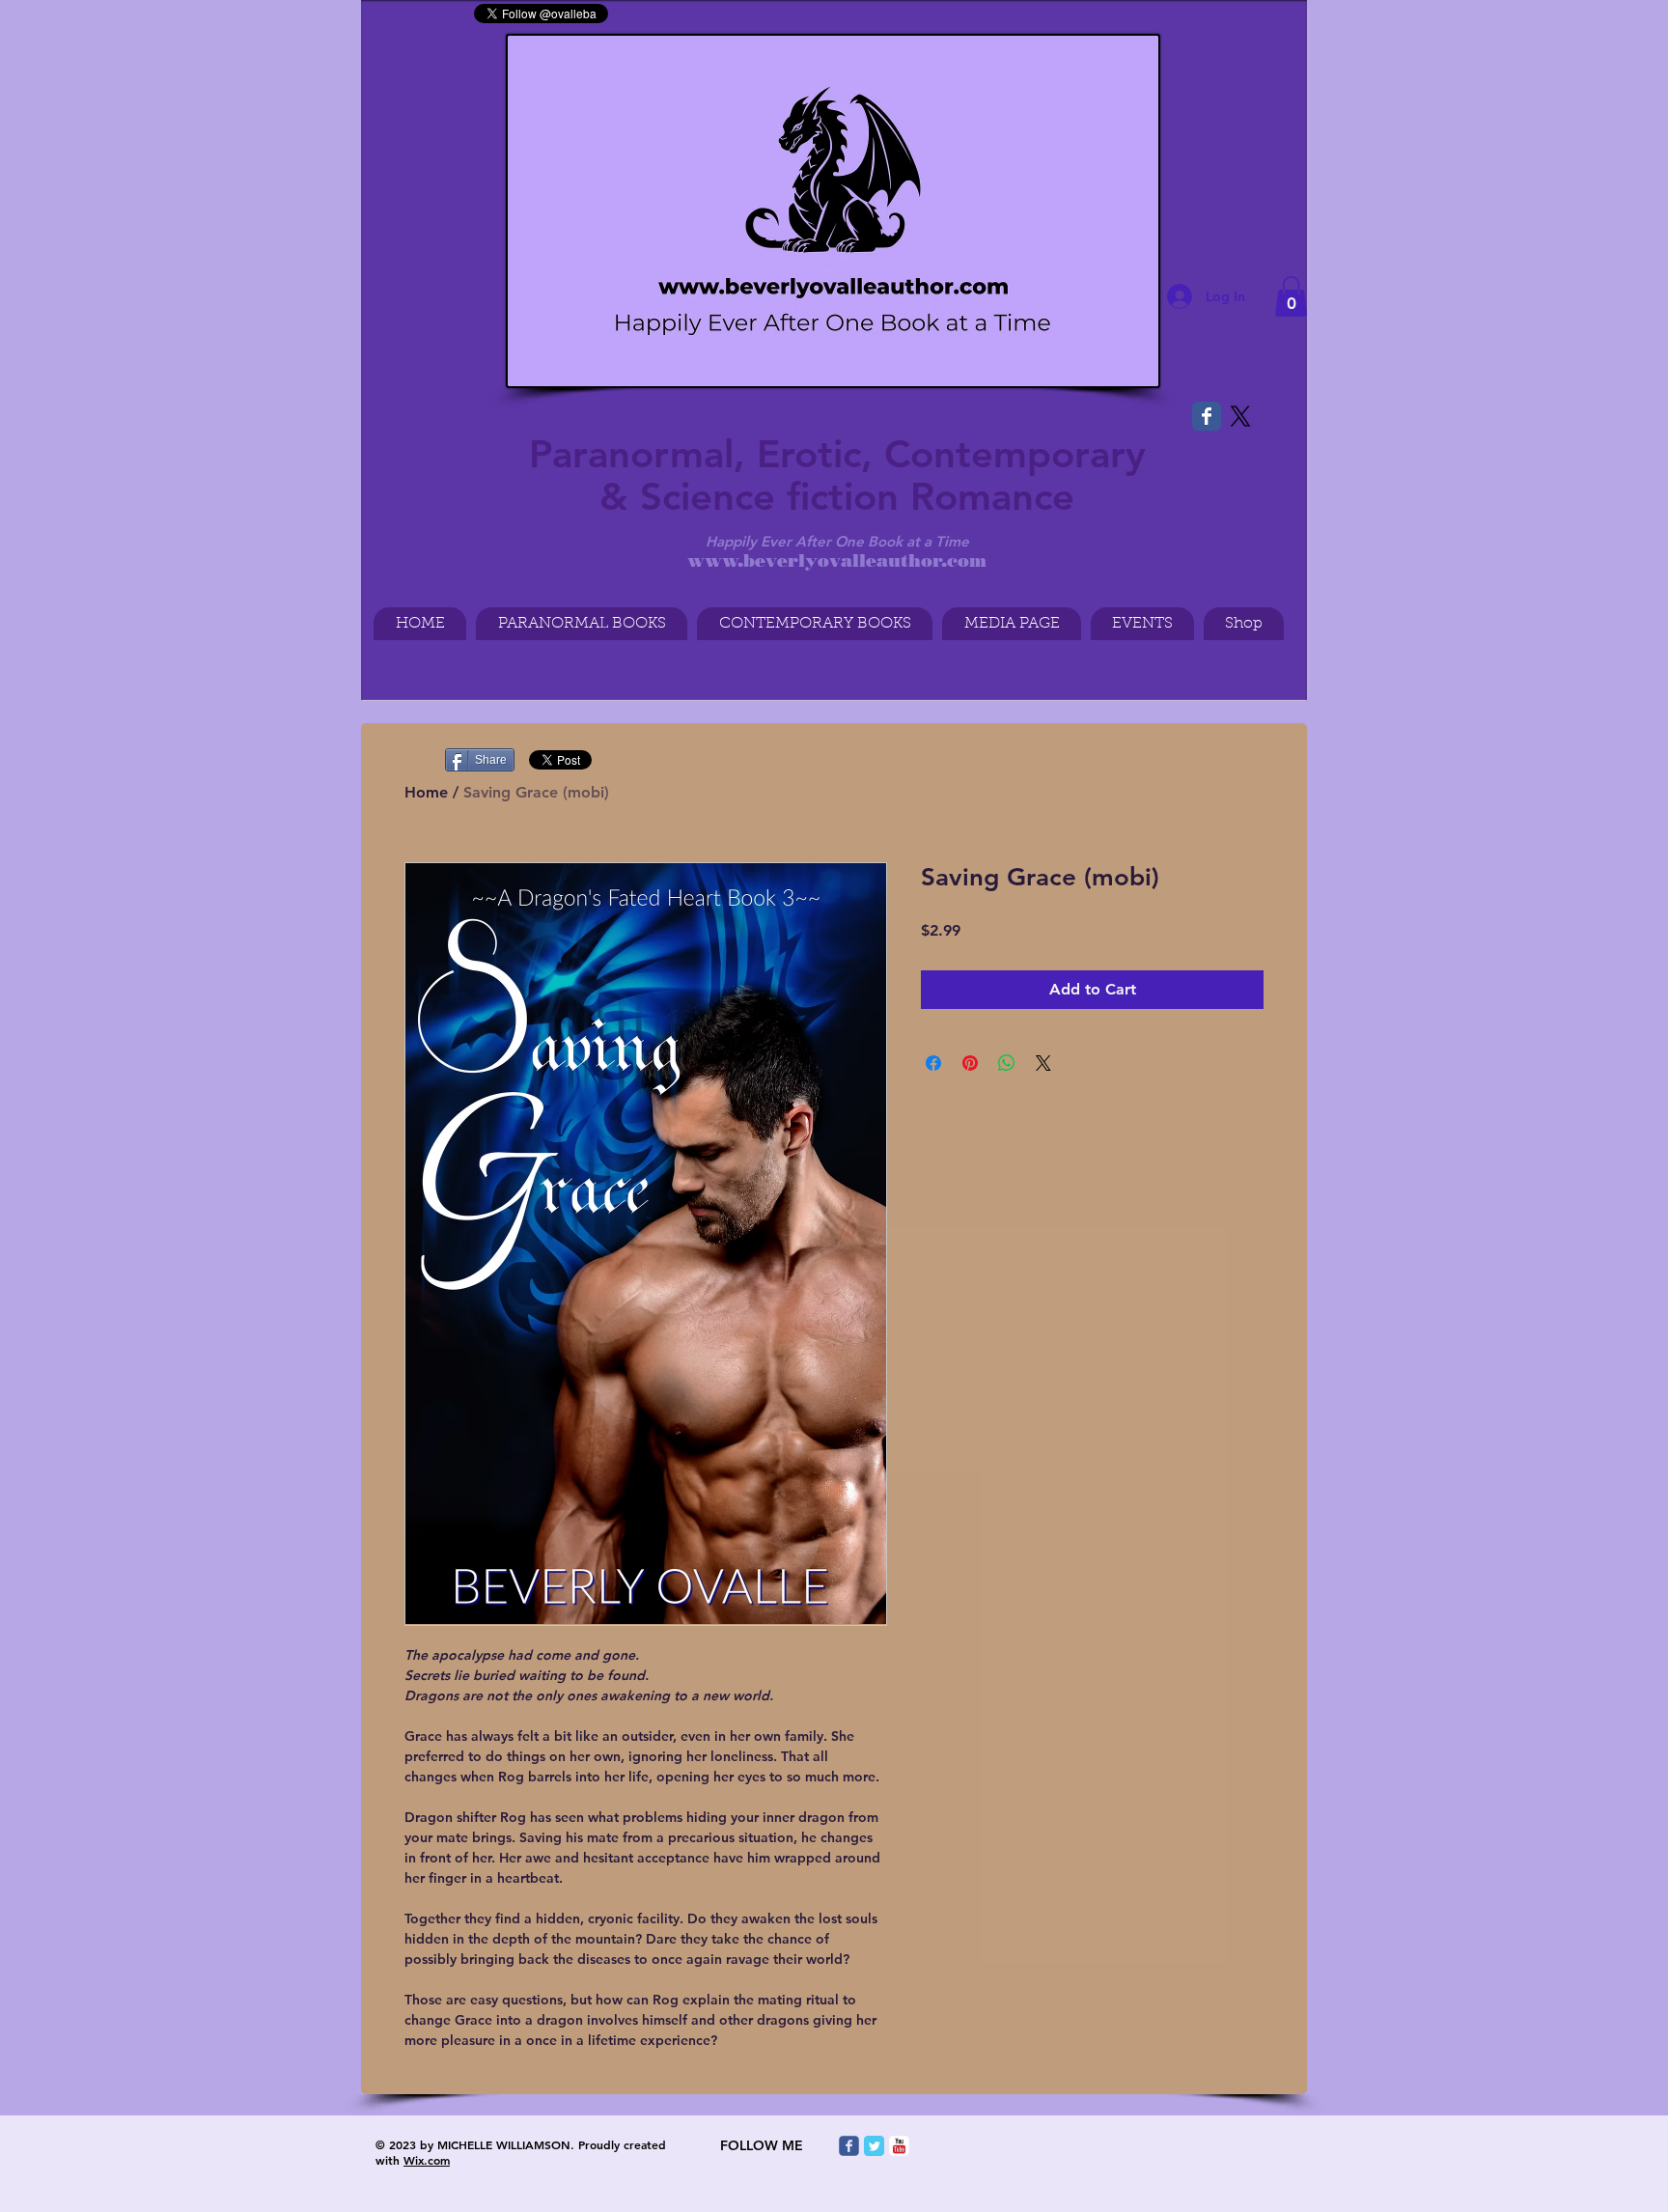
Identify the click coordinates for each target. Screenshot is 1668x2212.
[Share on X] (1043, 1063)
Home (426, 792)
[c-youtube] (899, 2146)
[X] (1240, 416)
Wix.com (427, 2160)
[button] (1291, 296)
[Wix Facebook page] (1207, 416)
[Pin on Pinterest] (970, 1063)
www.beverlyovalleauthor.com (837, 561)
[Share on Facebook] (933, 1063)
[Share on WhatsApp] (1007, 1063)
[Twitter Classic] (874, 2146)
